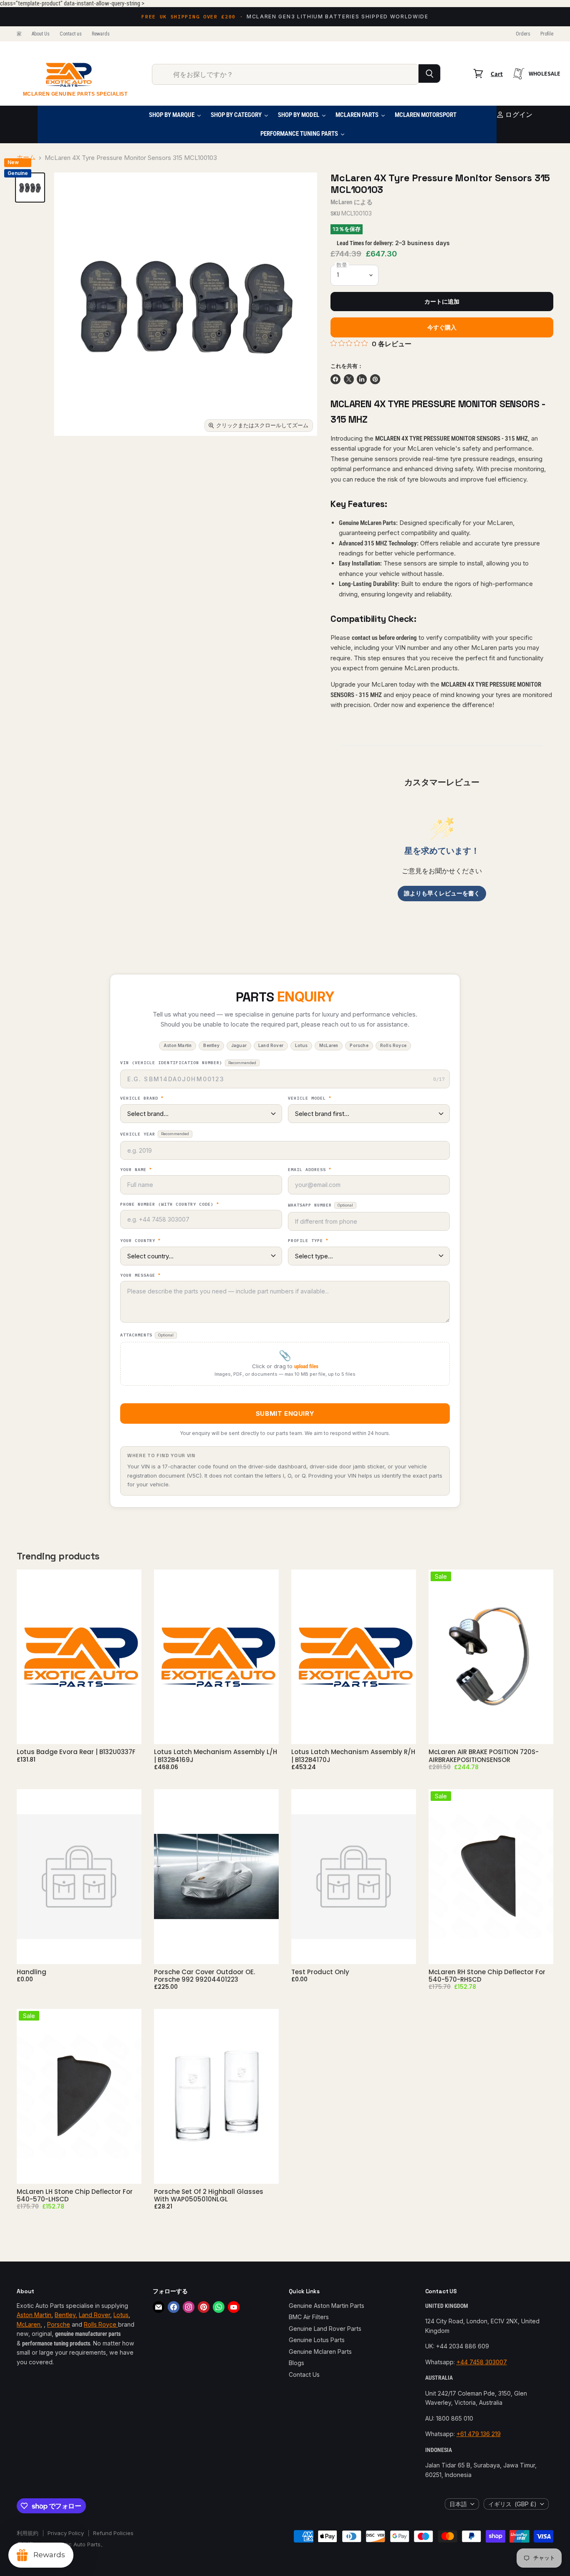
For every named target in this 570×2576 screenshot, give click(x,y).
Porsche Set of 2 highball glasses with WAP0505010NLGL (209, 2195)
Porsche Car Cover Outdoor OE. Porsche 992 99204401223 (204, 1976)
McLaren (341, 202)
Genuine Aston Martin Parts (327, 2306)
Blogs (296, 2363)
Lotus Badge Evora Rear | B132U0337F (76, 1752)
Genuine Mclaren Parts (320, 2352)
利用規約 (28, 2533)
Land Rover (95, 2315)
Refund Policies (113, 2533)
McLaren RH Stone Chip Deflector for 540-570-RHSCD (487, 1976)
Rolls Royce (101, 2324)
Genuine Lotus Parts (317, 2340)
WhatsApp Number (320, 1205)
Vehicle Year (155, 1134)
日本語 (458, 2504)
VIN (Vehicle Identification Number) (188, 1063)
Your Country (140, 1241)
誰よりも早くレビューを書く (442, 893)
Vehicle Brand (142, 1098)
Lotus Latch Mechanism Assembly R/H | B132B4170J (353, 1756)
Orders (523, 34)
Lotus (121, 2315)
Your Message (140, 1275)
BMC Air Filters (309, 2317)
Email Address (310, 1170)
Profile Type (308, 1241)
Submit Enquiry (285, 1414)
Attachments (147, 1335)
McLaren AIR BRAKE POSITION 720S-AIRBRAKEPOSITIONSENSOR (484, 1756)
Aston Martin (34, 2315)
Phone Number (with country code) (170, 1204)
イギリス (512, 2504)
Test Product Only (320, 1972)
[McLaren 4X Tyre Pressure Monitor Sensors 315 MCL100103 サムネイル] (30, 188)
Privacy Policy (66, 2533)
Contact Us (304, 2374)
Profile (547, 34)
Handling (32, 1972)
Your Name (136, 1170)
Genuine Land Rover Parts (325, 2329)
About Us (41, 34)
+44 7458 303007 (482, 2362)
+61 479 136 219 (479, 2434)
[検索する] (430, 74)
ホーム (26, 158)
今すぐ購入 (442, 327)
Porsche (59, 2324)
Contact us (71, 34)
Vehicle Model (310, 1098)
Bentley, (66, 2315)
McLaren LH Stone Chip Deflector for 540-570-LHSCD (75, 2195)
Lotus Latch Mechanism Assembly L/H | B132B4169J (216, 1756)
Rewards (101, 34)
